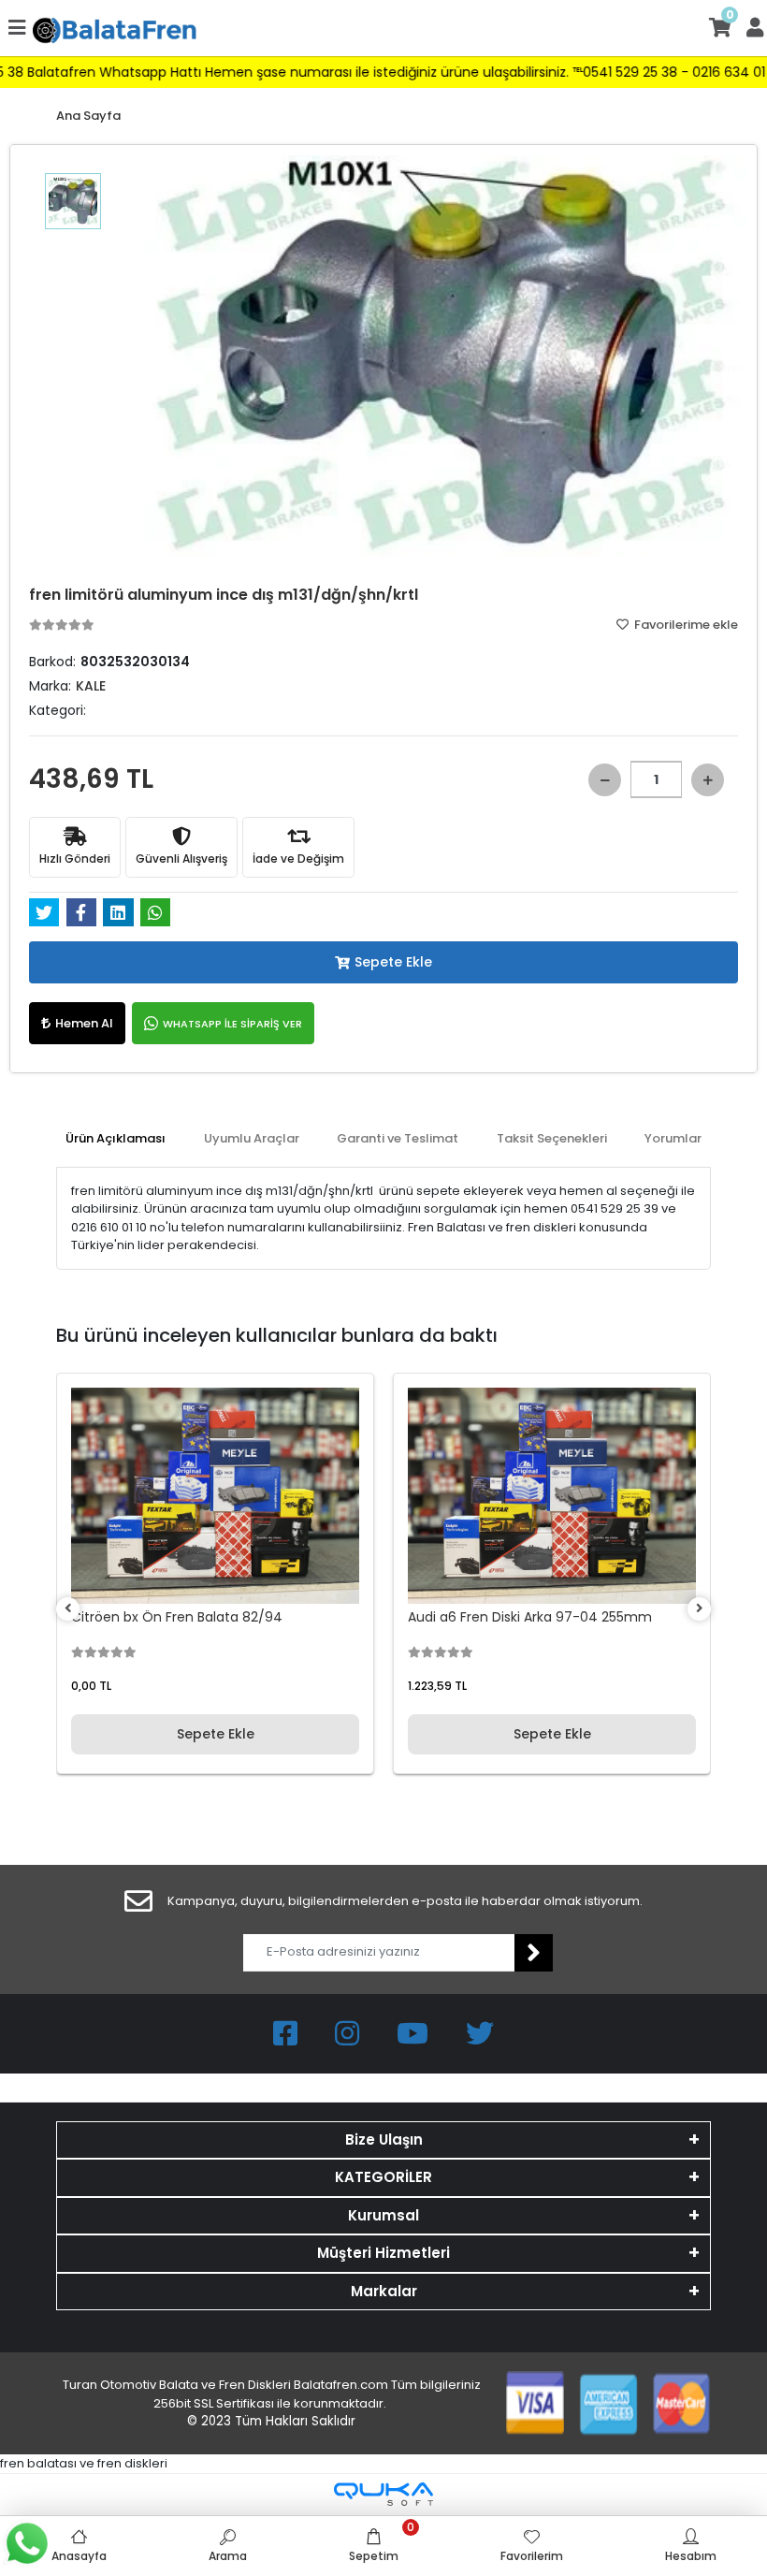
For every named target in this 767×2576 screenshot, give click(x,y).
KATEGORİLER (383, 2177)
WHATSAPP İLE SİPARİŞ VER (232, 1024)
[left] (68, 1609)
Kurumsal (383, 2215)
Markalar (384, 2291)
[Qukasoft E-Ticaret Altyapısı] (383, 2494)
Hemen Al (84, 1023)
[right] (700, 1609)
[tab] (116, 1139)
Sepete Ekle (393, 962)
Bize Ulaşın (384, 2139)
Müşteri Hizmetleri (383, 2253)
